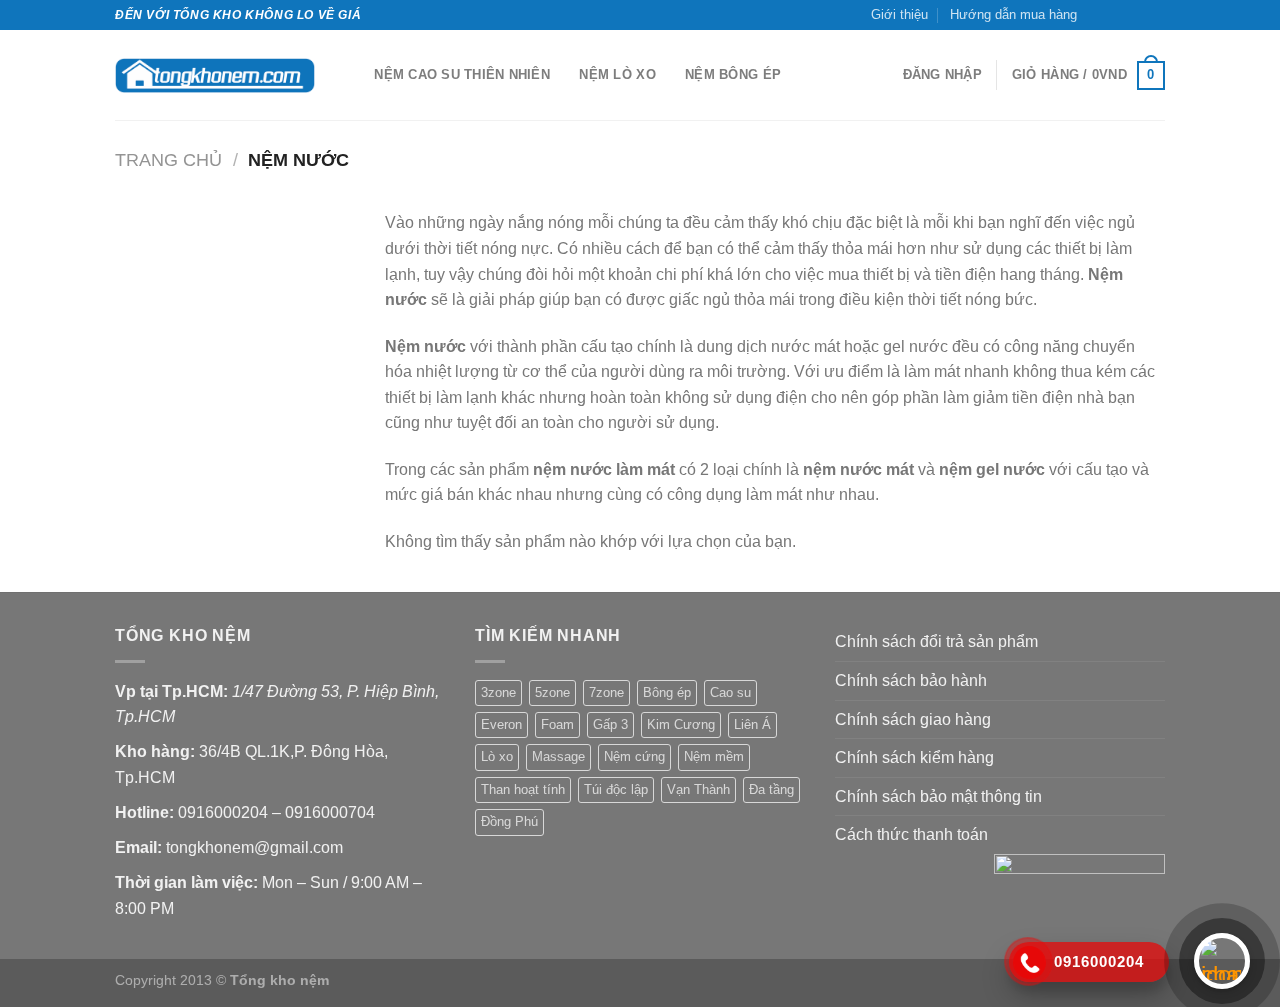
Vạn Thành (698, 789)
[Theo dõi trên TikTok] (1117, 15)
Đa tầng (771, 789)
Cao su (730, 692)
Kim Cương (681, 724)
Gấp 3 (610, 724)
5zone (552, 692)
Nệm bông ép (733, 74)
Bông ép (667, 692)
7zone (606, 692)
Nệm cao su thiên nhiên (462, 74)
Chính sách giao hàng (913, 719)
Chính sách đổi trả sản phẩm (936, 641)
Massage (558, 756)
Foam (557, 724)
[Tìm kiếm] (352, 75)
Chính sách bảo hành (911, 680)
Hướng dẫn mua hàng (1013, 14)
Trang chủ (168, 159)
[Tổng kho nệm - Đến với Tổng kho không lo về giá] (215, 75)
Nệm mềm (714, 756)
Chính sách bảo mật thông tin (938, 796)
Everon (501, 724)
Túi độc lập (616, 789)
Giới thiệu (899, 14)
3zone (498, 692)
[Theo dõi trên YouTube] (1155, 15)
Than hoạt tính (523, 789)
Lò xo (497, 756)
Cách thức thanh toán (911, 834)
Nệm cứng (634, 756)
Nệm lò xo (617, 74)
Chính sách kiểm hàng (914, 757)
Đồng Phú (509, 821)
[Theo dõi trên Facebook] (1098, 15)
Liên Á (752, 724)
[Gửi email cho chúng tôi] (1136, 15)
